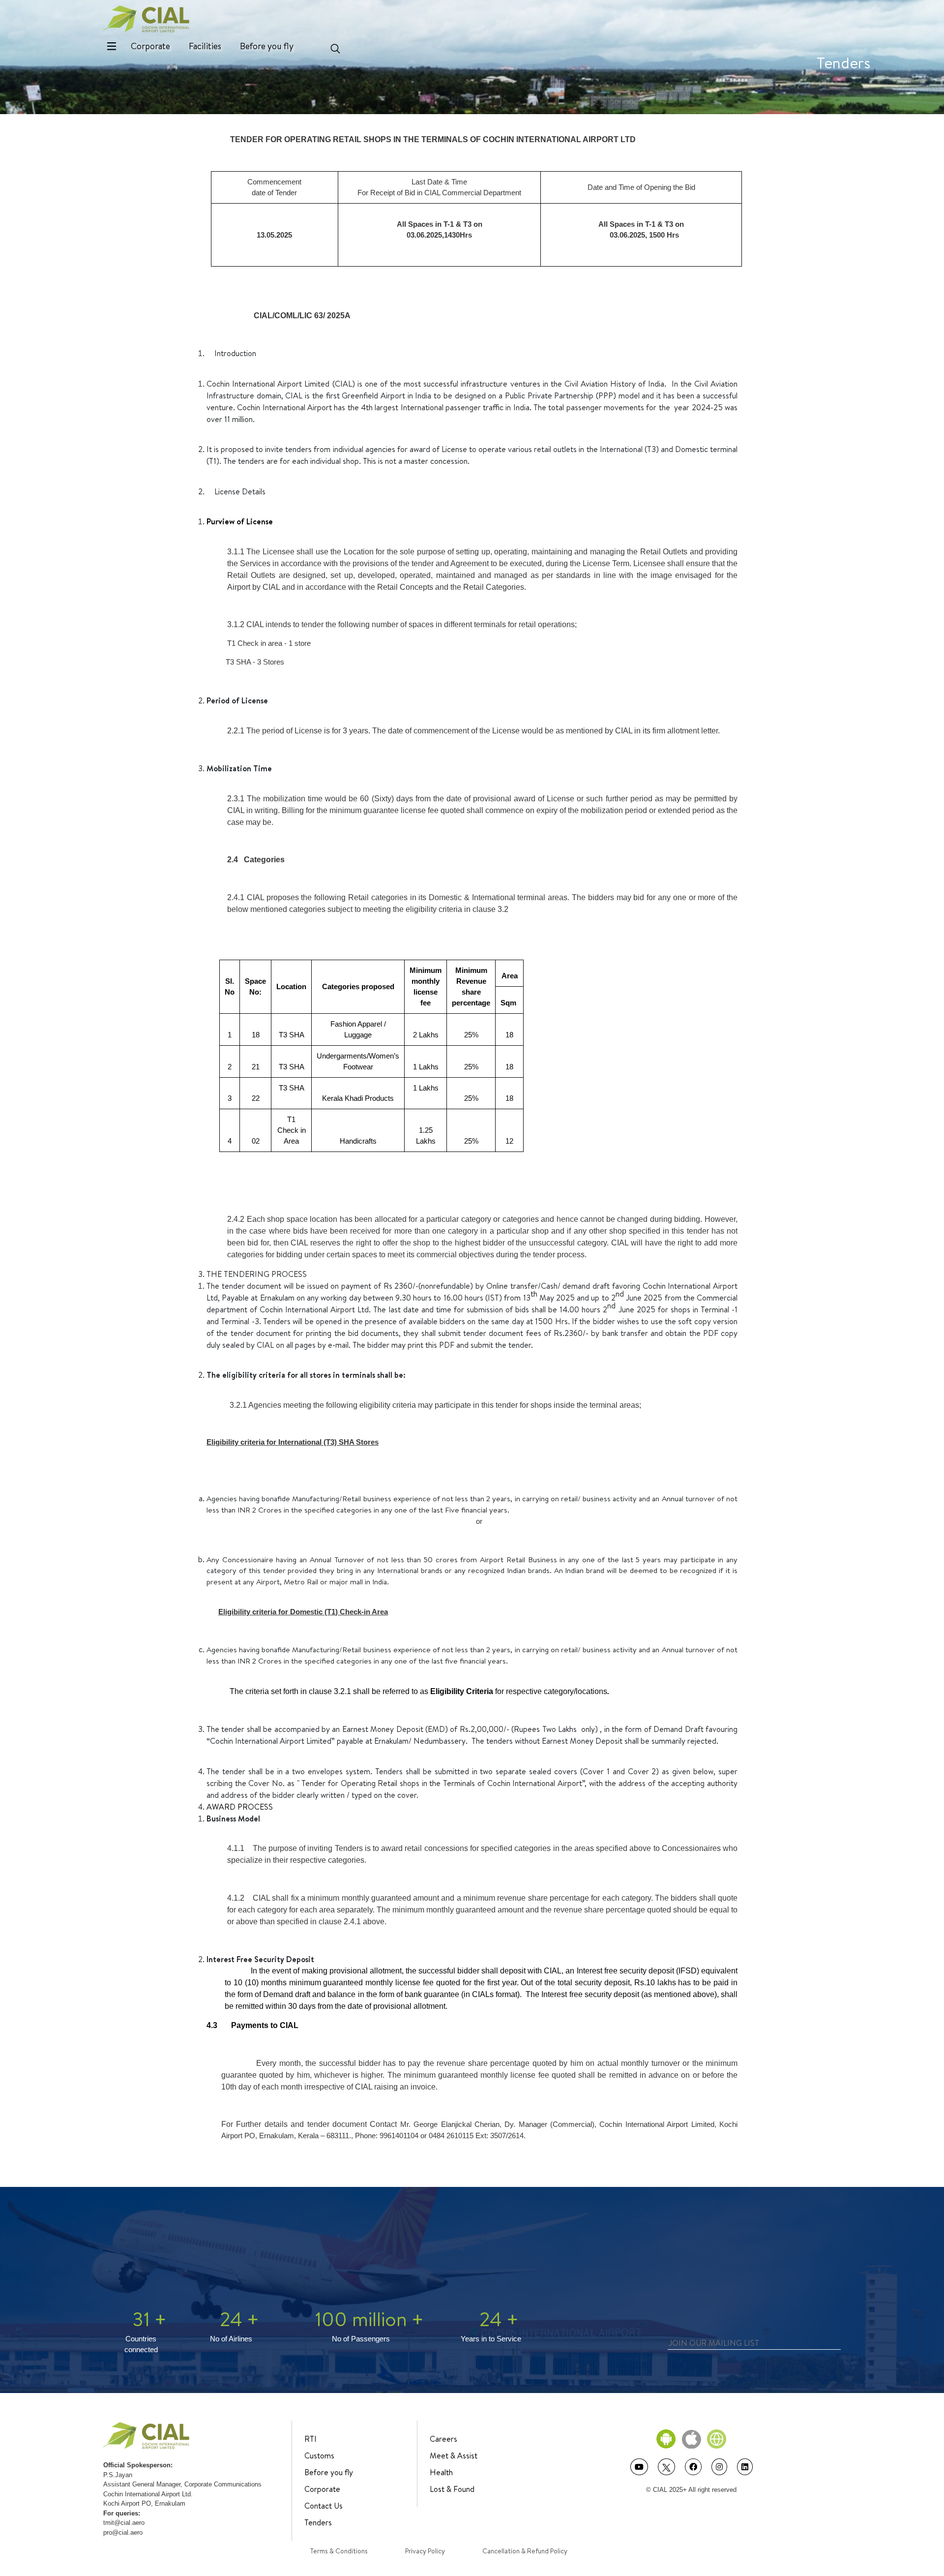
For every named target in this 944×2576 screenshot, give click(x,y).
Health (441, 2472)
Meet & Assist (454, 2455)
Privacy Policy (425, 2551)
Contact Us (324, 2506)
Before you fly (267, 46)
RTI (310, 2439)
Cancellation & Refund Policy (525, 2551)
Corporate (150, 46)
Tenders (318, 2522)
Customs (319, 2455)
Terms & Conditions (339, 2551)
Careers (443, 2439)
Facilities (205, 46)
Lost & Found (452, 2489)
